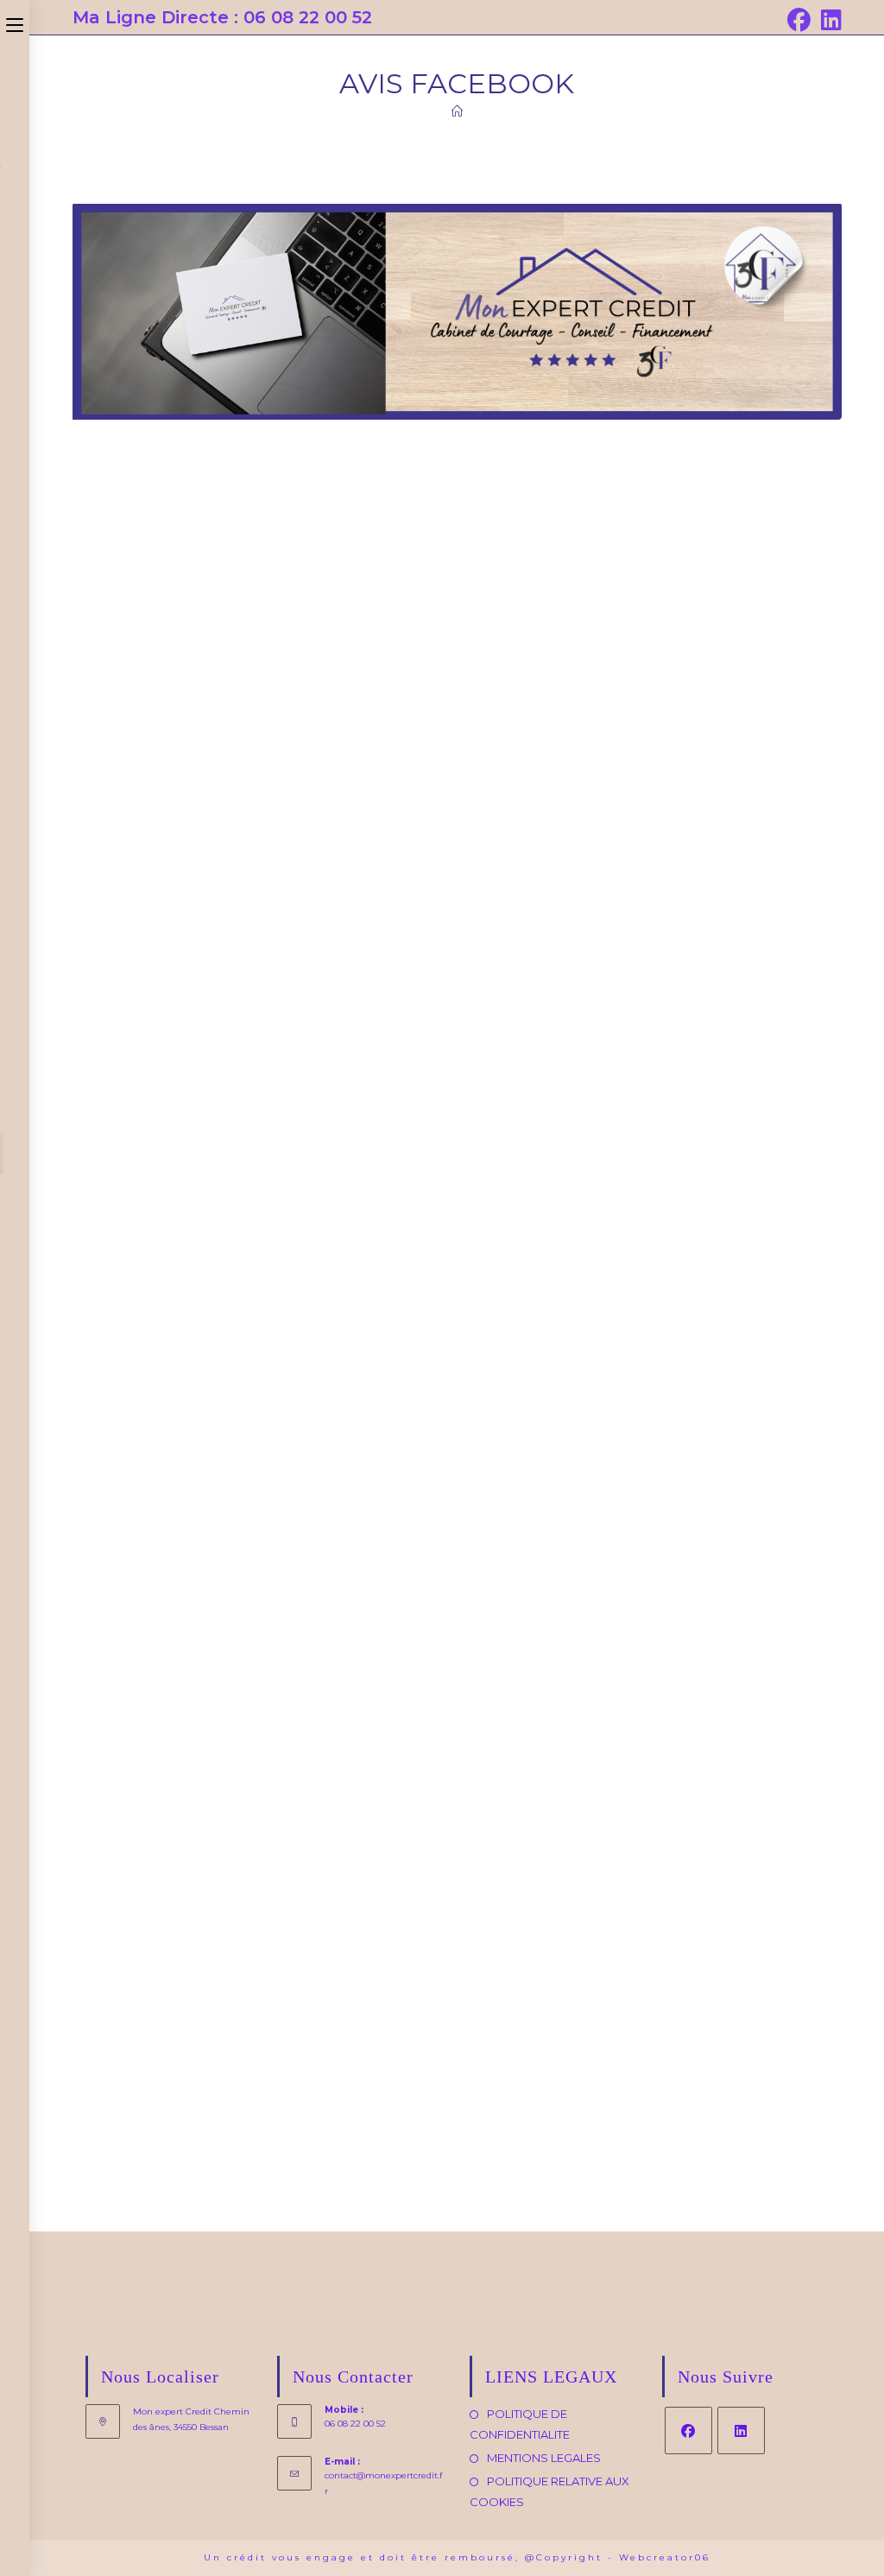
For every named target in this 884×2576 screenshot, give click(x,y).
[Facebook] (688, 2430)
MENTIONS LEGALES (544, 2458)
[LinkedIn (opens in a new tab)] (829, 20)
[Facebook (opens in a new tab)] (799, 20)
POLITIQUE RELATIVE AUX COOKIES (549, 2491)
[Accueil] (457, 111)
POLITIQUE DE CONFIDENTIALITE (520, 2424)
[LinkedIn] (741, 2430)
